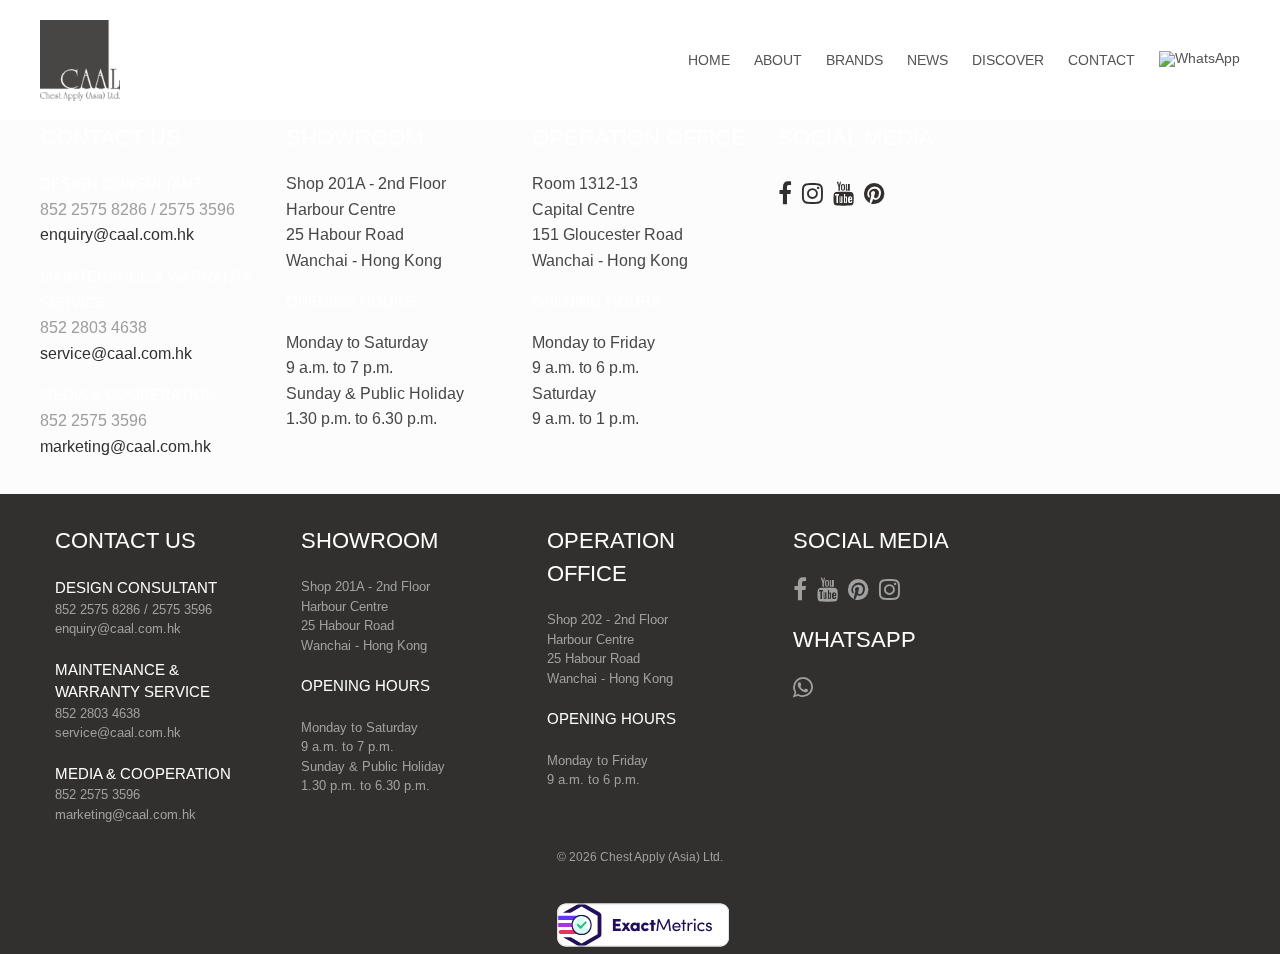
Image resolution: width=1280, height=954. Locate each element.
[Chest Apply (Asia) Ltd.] (80, 60)
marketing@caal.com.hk (125, 446)
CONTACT (1101, 60)
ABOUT (778, 60)
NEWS (927, 60)
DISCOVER (1008, 60)
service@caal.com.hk (116, 353)
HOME (709, 60)
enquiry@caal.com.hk (117, 234)
